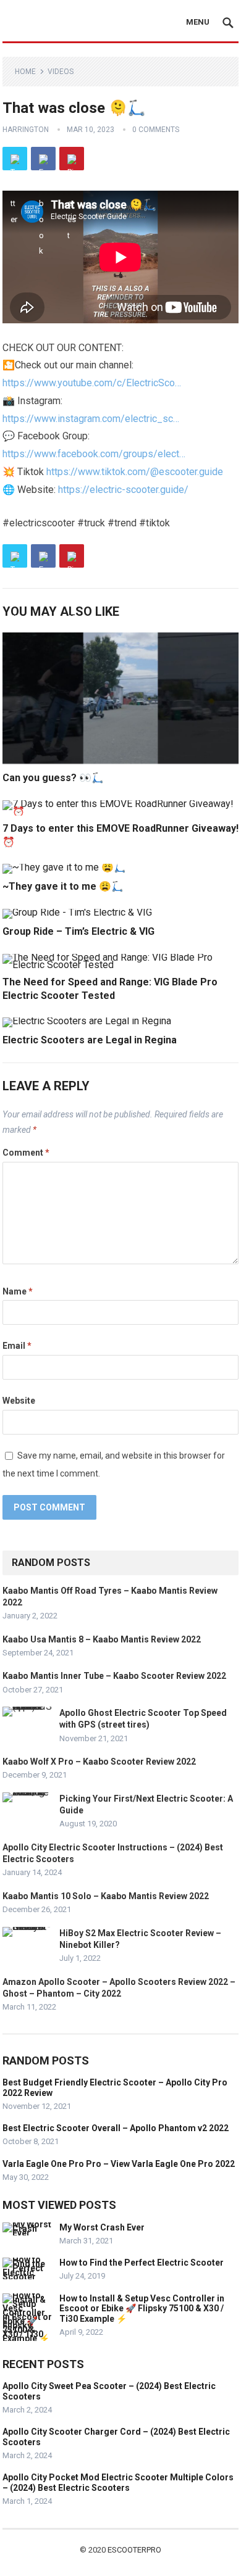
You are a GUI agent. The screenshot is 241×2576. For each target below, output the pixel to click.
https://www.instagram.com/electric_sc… (91, 419)
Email (17, 1346)
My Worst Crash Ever (102, 2227)
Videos (61, 72)
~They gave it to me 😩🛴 (63, 886)
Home (25, 72)
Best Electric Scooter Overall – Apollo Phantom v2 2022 (116, 2128)
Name (18, 1291)
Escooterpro (134, 2550)
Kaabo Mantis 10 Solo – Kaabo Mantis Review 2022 (106, 1896)
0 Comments (156, 130)
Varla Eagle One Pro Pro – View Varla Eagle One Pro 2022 (119, 2164)
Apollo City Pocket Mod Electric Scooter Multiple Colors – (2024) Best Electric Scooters (118, 2483)
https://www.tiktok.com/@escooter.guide (135, 472)
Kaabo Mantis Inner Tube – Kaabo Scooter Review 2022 (114, 1676)
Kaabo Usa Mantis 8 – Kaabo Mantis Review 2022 (102, 1639)
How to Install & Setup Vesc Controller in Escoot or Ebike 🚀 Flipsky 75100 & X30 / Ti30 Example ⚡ (142, 2309)
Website (19, 1401)
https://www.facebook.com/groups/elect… (94, 454)
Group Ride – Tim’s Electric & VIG (78, 931)
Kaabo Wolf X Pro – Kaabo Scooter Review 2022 (99, 1762)
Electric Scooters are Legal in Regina (90, 1040)
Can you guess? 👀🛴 (53, 778)
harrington (26, 130)
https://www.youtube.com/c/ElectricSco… (92, 383)
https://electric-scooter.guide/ (123, 490)
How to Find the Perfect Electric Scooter (142, 2263)
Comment (26, 1153)
